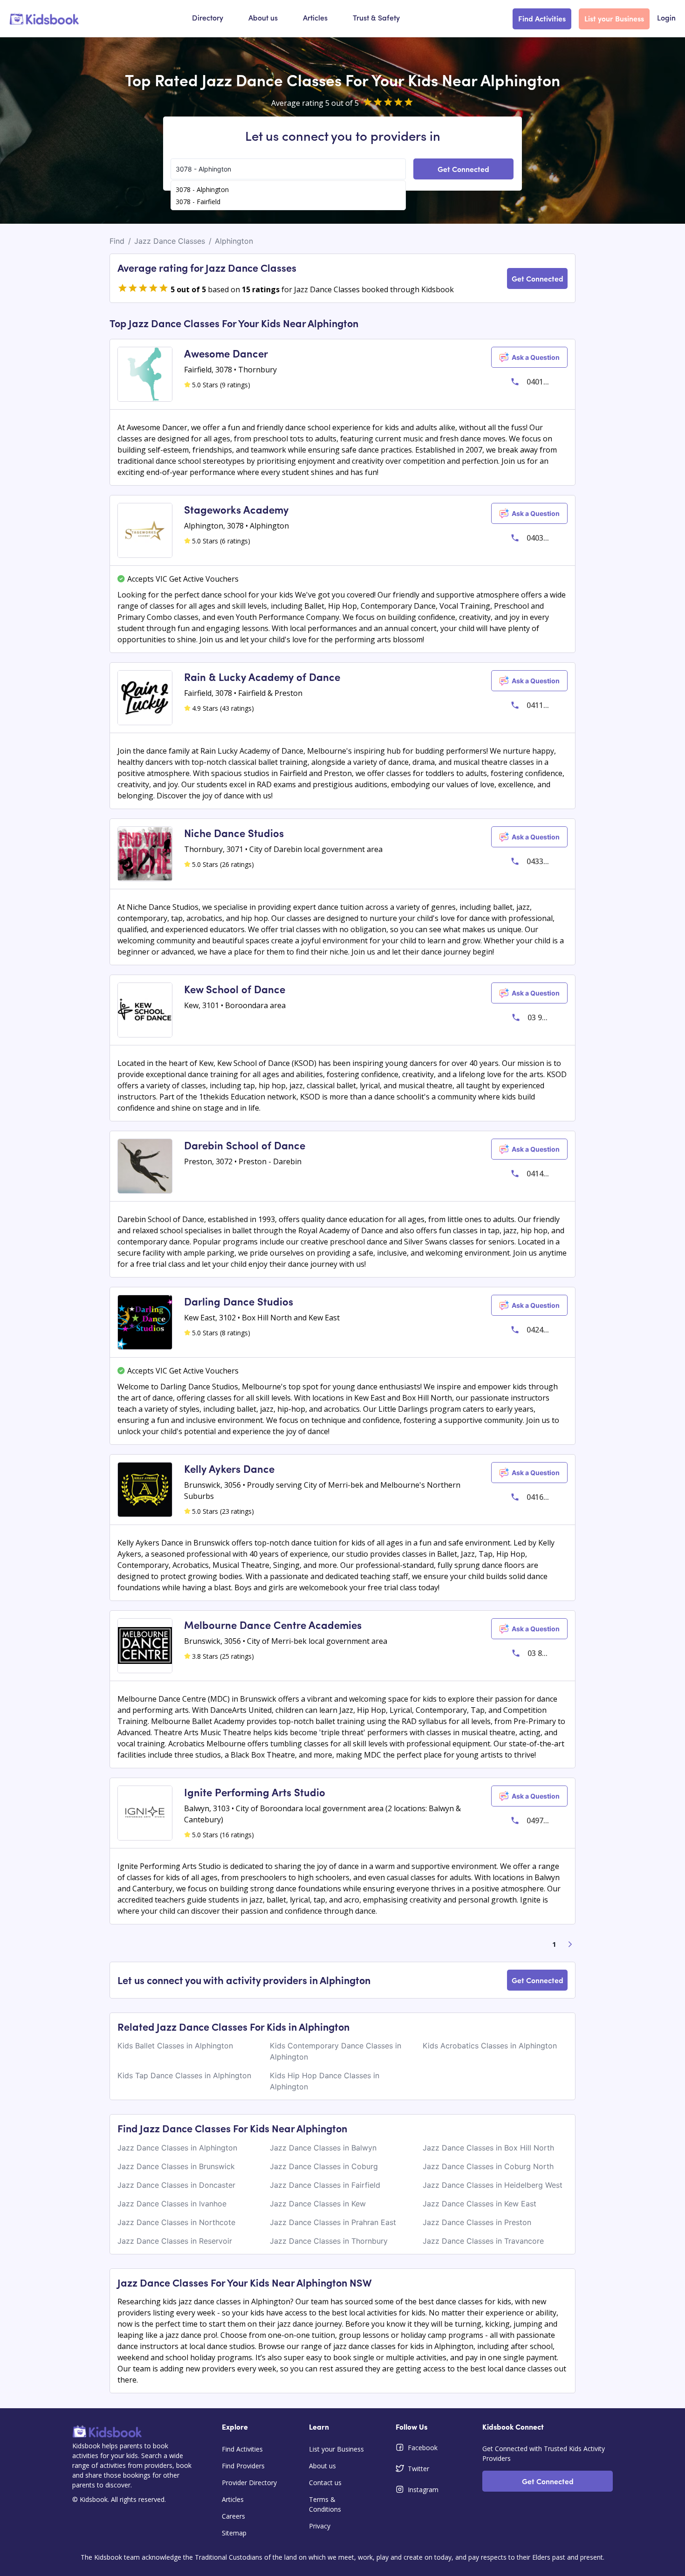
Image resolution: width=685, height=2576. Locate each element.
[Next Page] (570, 1944)
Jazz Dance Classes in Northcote (176, 2222)
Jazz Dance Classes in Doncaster (176, 2185)
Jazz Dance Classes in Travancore (483, 2241)
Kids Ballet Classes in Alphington (175, 2046)
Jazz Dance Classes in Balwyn (323, 2148)
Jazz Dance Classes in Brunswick (176, 2166)
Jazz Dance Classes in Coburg (324, 2166)
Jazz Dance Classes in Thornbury (329, 2241)
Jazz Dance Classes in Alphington (177, 2148)
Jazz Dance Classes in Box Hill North (488, 2148)
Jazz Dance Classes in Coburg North (488, 2166)
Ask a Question (536, 357)
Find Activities (542, 18)
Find (117, 241)
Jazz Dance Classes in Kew (318, 2204)
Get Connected (463, 169)
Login (666, 19)
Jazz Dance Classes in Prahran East (333, 2222)
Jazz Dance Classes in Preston (477, 2222)
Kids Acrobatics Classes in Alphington (490, 2046)
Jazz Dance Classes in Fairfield (325, 2185)
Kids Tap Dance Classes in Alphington (184, 2075)
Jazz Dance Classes (170, 241)
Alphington (234, 241)
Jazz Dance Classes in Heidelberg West (493, 2185)
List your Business (614, 18)
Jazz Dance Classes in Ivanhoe (172, 2204)
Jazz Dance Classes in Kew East (479, 2204)
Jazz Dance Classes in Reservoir (175, 2241)
